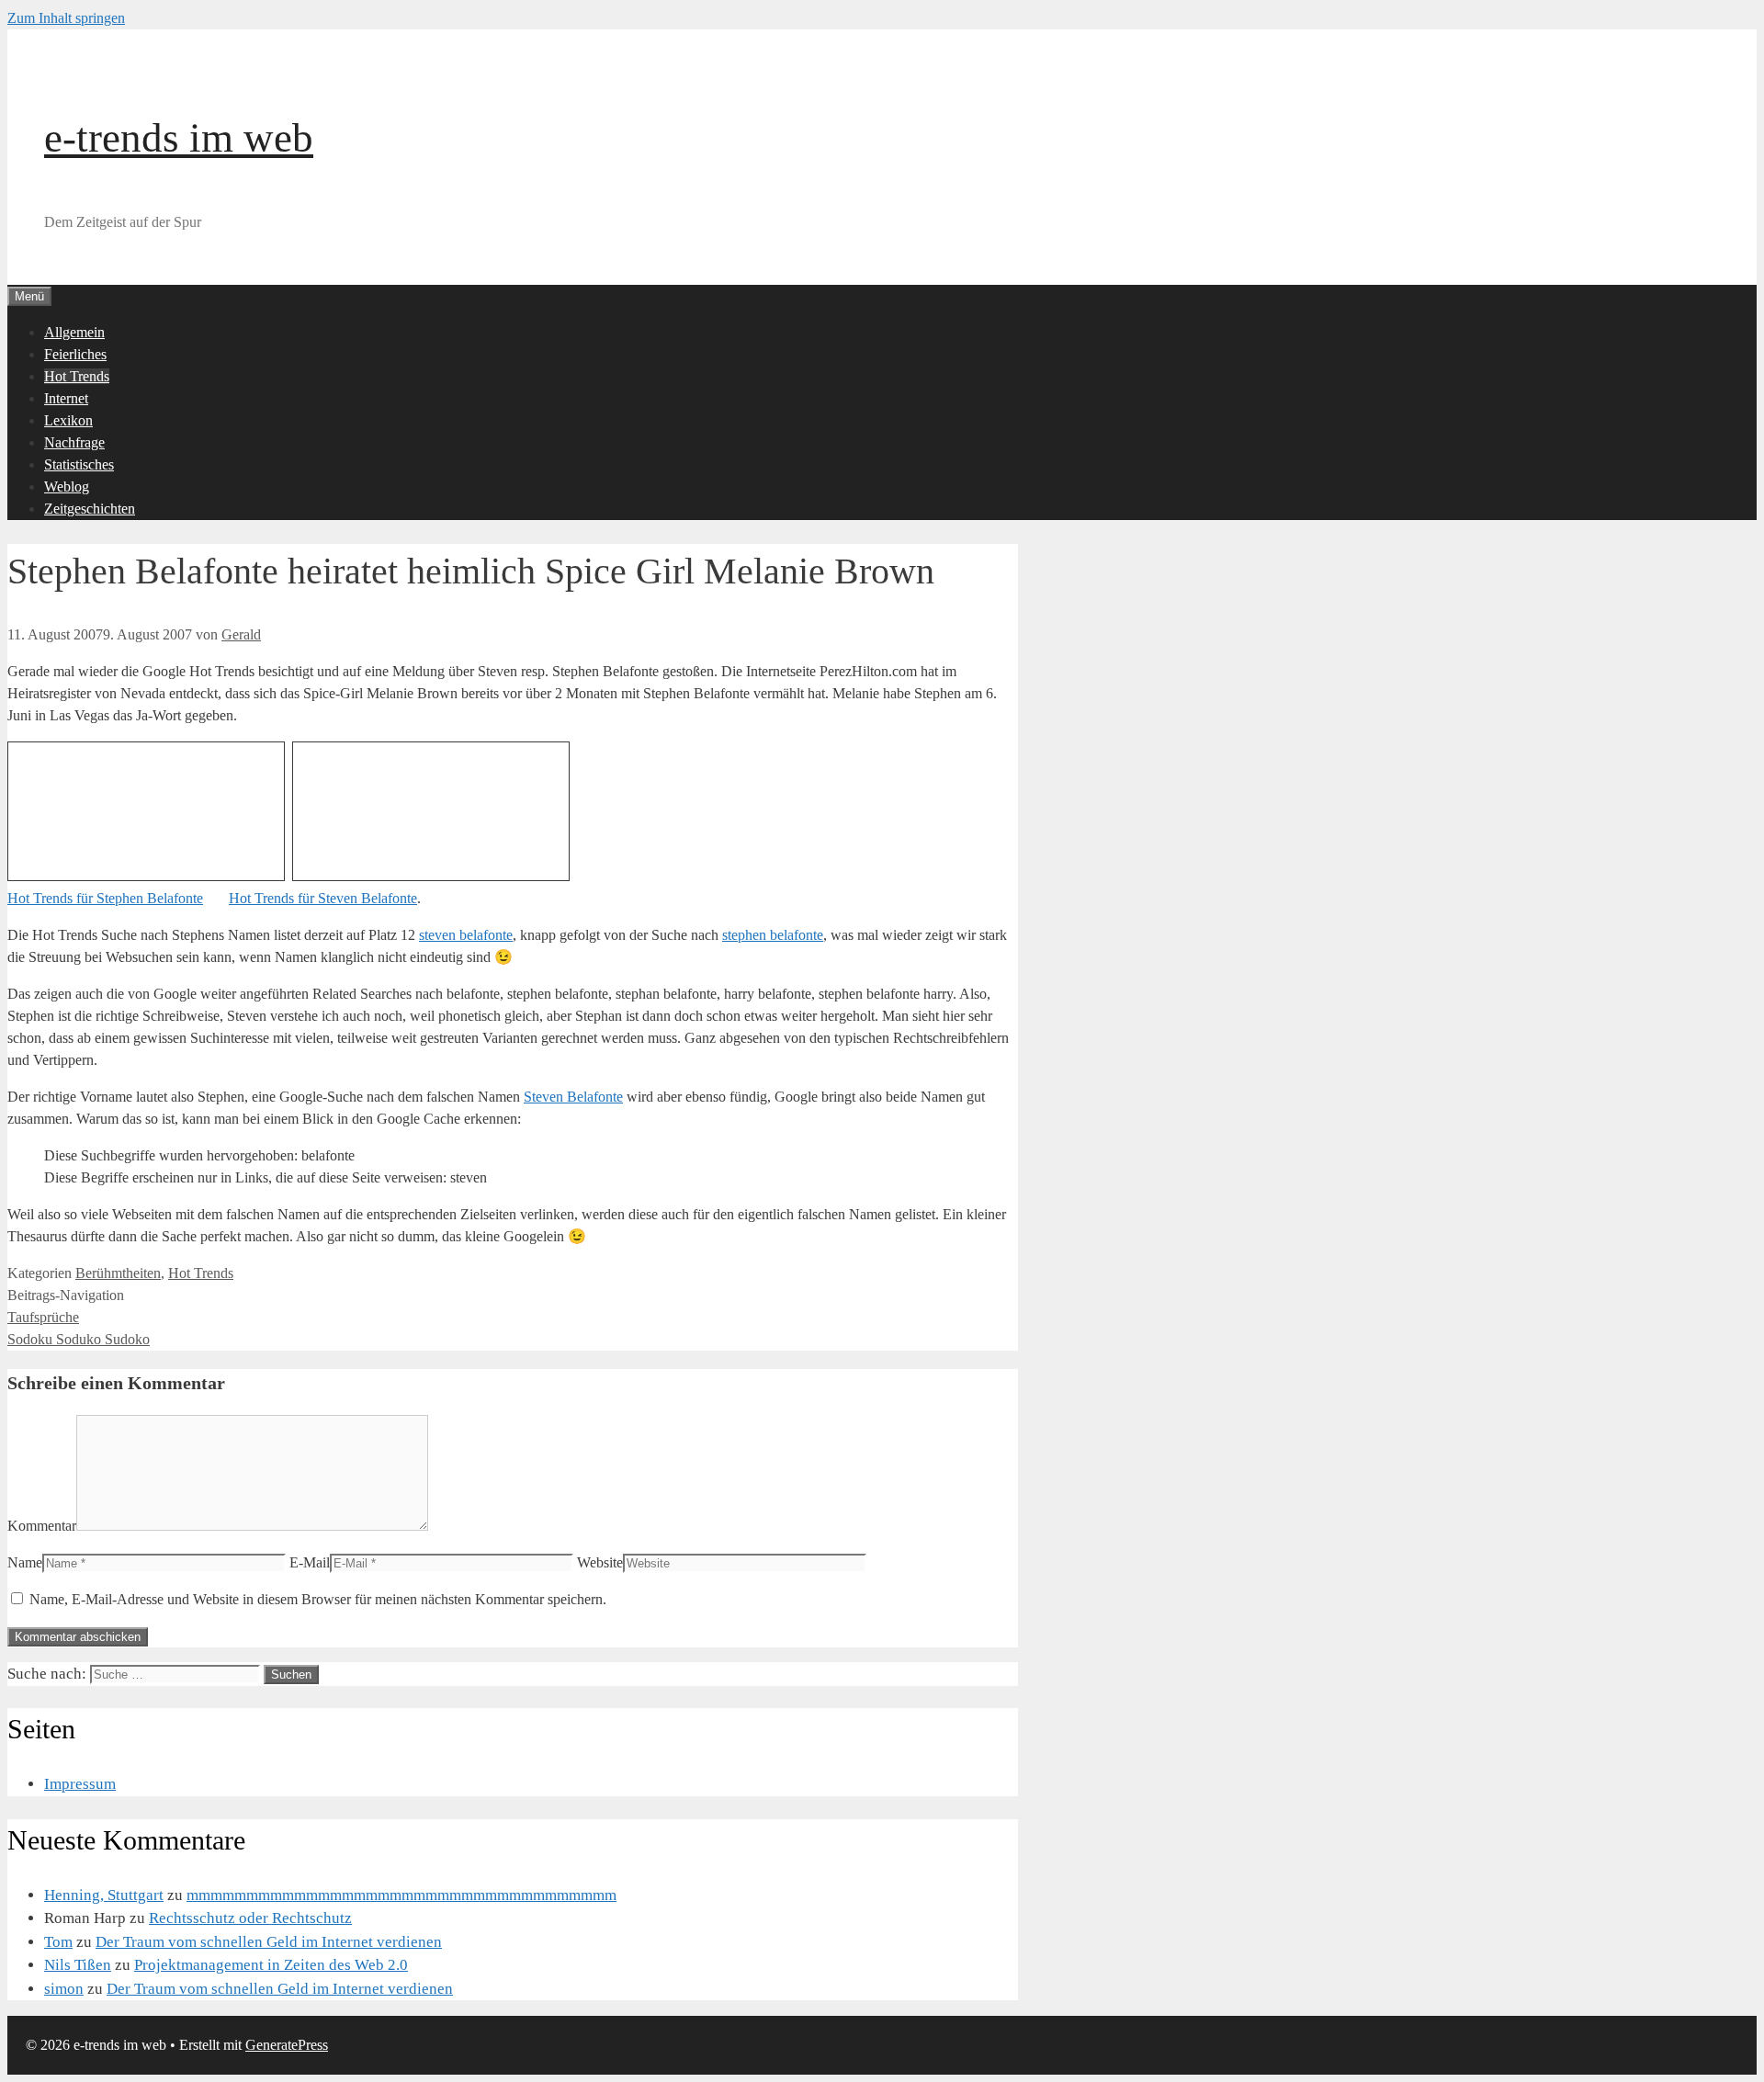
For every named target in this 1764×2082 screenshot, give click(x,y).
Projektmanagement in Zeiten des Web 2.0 (271, 1965)
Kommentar (42, 1526)
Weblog (67, 487)
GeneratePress (287, 2045)
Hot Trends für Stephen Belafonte (105, 898)
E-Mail (310, 1562)
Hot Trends (77, 376)
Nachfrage (74, 442)
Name (25, 1562)
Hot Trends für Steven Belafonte (323, 898)
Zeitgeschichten (90, 509)
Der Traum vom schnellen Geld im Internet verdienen (269, 1942)
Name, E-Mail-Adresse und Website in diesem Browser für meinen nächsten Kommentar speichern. (318, 1599)
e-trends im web (179, 138)
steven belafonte (466, 935)
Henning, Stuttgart (104, 1895)
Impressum (80, 1784)
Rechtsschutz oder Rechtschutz (250, 1918)
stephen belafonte (773, 935)
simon (64, 1989)
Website (600, 1562)
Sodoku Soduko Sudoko (79, 1339)
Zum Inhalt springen (66, 18)
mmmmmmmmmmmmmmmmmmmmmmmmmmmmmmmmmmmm (401, 1895)
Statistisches (79, 464)
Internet (66, 398)
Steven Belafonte (573, 1097)
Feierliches (75, 354)
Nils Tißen (78, 1965)
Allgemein (74, 332)
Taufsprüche (43, 1317)
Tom (58, 1942)
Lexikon (68, 420)
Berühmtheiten (118, 1273)
